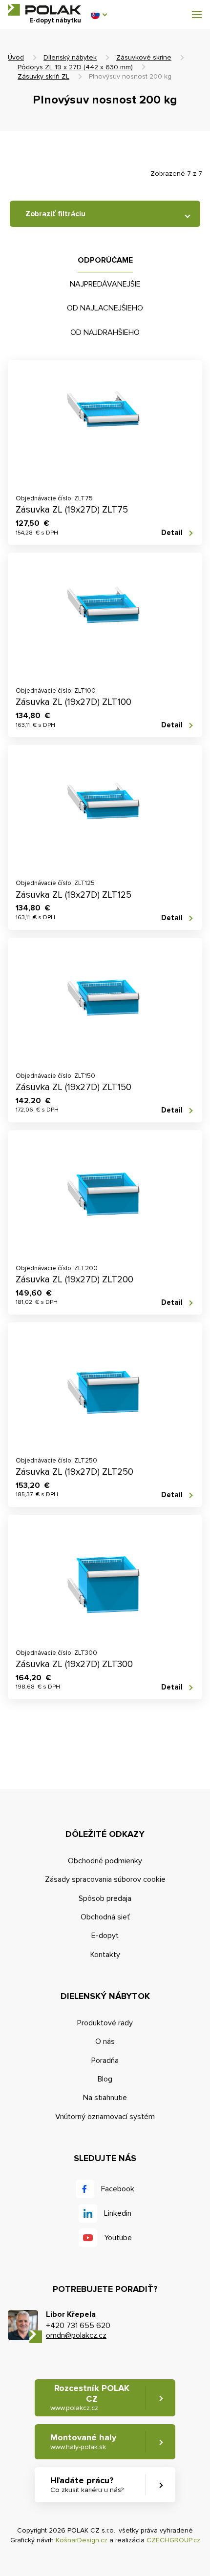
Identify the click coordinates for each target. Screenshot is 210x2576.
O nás (105, 2041)
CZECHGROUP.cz (173, 2540)
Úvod (16, 57)
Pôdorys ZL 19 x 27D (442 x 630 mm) (75, 67)
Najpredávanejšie (105, 284)
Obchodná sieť (105, 1917)
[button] (99, 15)
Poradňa (105, 2061)
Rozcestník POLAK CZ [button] (90, 2397)
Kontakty (105, 1955)
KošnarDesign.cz (82, 2540)
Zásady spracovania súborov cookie (105, 1879)
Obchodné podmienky (105, 1861)
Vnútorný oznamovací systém (105, 2117)
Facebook (118, 2189)
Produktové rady (105, 2023)
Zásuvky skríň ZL (43, 76)
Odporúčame (105, 260)
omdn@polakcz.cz (76, 2335)
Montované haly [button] (83, 2442)
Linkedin (118, 2213)
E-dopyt (105, 1936)
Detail (172, 533)
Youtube (118, 2238)
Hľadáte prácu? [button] (87, 2484)
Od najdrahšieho (105, 332)
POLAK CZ (44, 10)
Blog (105, 2079)
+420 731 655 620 (78, 2326)
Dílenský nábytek (70, 57)
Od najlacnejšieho (105, 308)
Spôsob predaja (105, 1898)
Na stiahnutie (105, 2098)
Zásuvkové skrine (144, 57)
